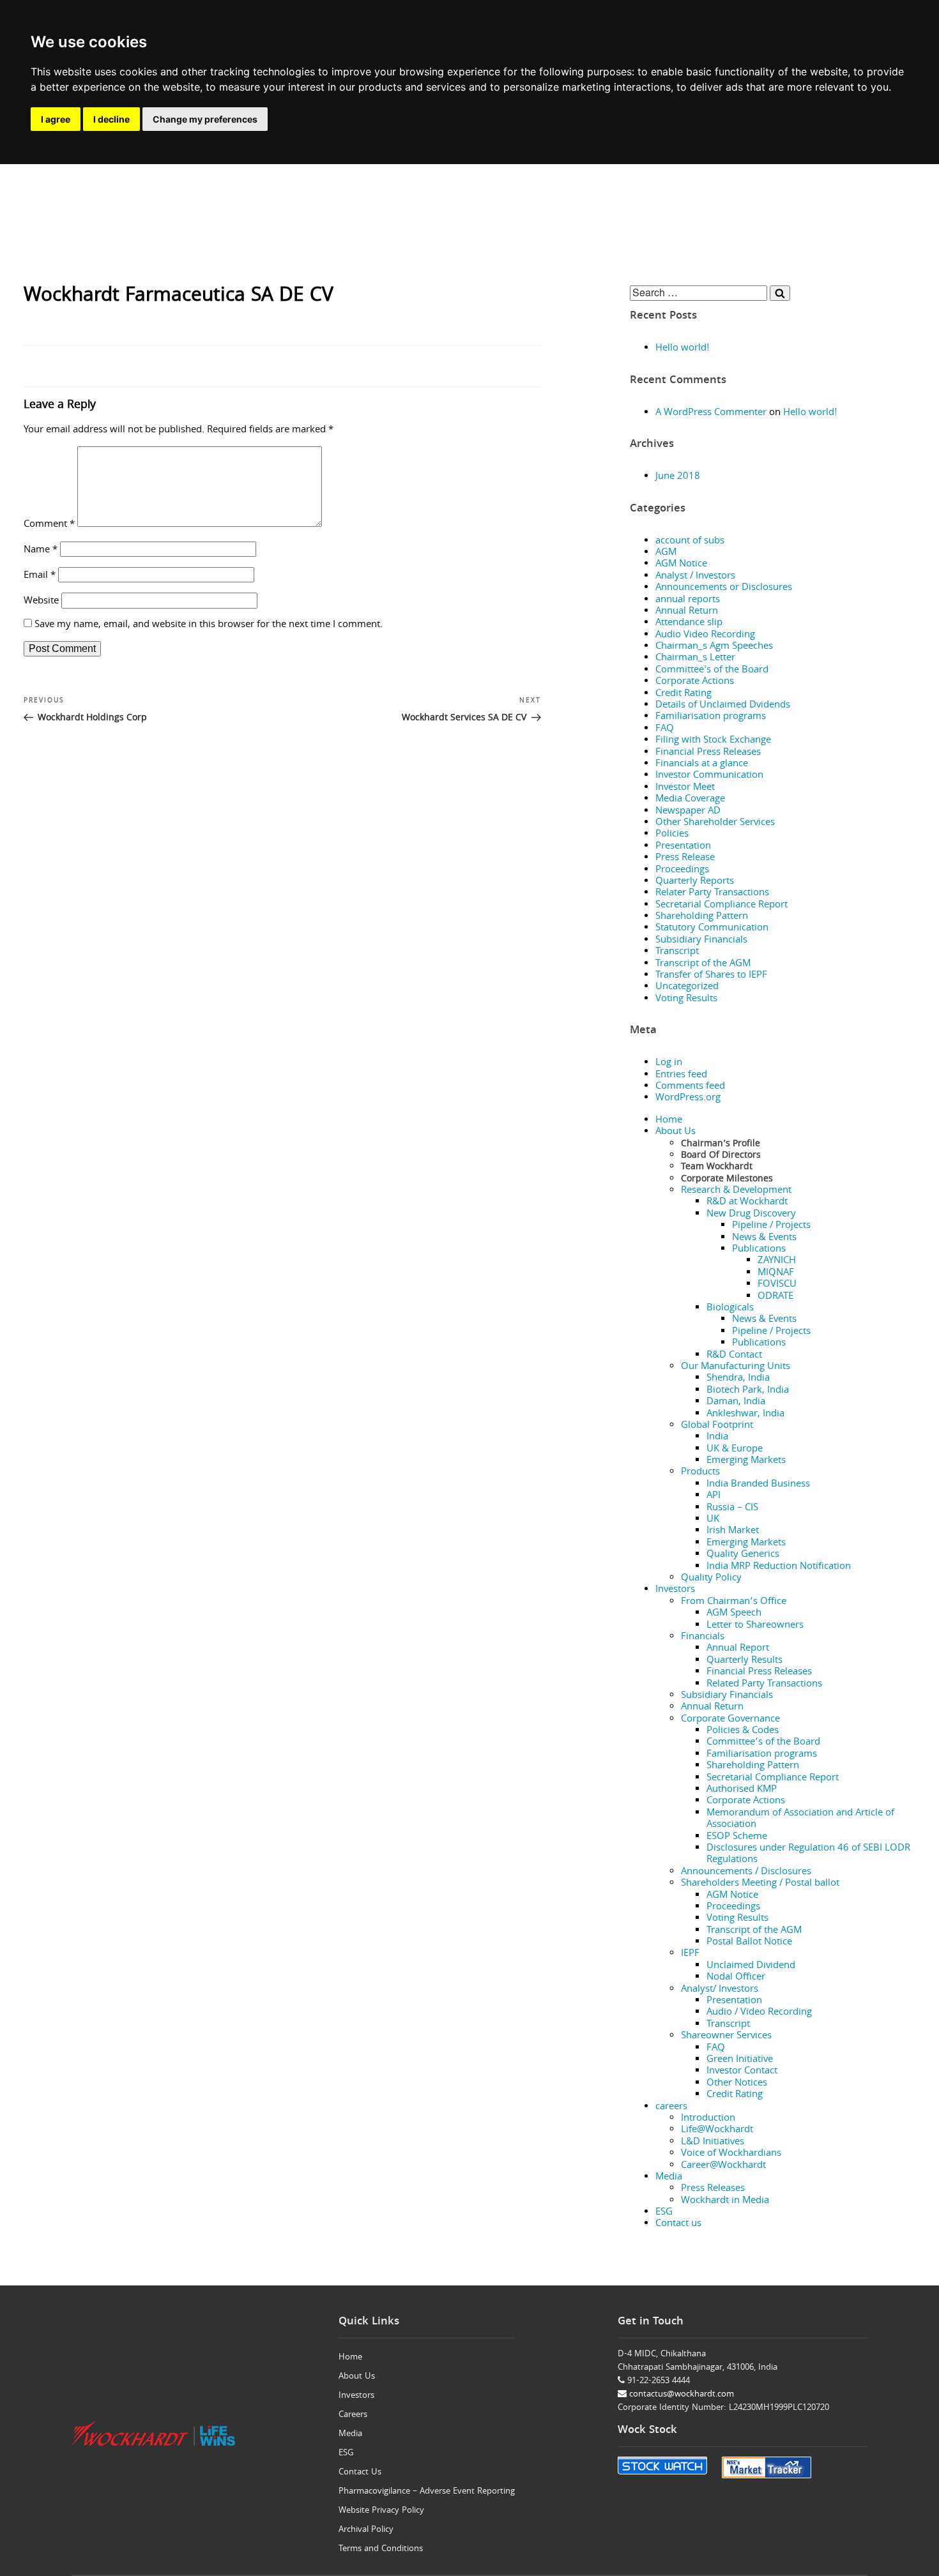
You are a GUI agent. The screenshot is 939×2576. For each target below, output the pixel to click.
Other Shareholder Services (715, 823)
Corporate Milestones (727, 1179)
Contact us (678, 2224)
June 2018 (678, 477)
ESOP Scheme (737, 1837)
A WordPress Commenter (711, 413)
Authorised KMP (742, 1790)
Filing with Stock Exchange (713, 741)
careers (671, 2107)
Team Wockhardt (717, 1167)
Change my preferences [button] (205, 119)
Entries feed (681, 1075)
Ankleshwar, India (745, 1414)
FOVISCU (777, 1285)
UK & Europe (735, 1450)
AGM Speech (734, 1614)
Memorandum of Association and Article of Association (800, 1819)
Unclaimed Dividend (751, 1966)
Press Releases (713, 2189)
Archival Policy (366, 2530)
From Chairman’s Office (734, 1602)
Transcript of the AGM (703, 964)
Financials (703, 1637)
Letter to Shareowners (755, 1626)
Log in (669, 1063)
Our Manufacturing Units (736, 1367)
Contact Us (360, 2473)
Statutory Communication (712, 928)
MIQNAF (776, 1273)
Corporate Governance (730, 1720)
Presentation (683, 847)
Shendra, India (738, 1379)
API (714, 1496)
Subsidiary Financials (701, 941)
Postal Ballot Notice (749, 1943)
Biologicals (730, 1308)
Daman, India (736, 1402)
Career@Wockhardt (723, 2166)
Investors (675, 1590)
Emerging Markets (746, 1461)
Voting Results (686, 999)
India (717, 1437)
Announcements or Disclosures (724, 588)
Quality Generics (743, 1555)
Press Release (685, 858)
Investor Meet (685, 788)
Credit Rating (683, 694)
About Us (676, 1132)
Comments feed (690, 1087)
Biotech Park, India (748, 1391)
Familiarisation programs (711, 717)
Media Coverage (690, 799)
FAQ (665, 729)
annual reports (688, 600)
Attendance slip (689, 623)
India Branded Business (758, 1485)
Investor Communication (709, 776)
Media (669, 2178)
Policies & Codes (743, 1731)
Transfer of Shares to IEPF (711, 976)
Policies (672, 835)
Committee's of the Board (712, 671)
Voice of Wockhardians (731, 2154)
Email (40, 576)
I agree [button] (56, 119)
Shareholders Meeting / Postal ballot (760, 1884)
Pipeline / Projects (771, 1226)
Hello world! (683, 349)
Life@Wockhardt (717, 2130)
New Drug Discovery (751, 1215)
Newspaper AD (688, 812)
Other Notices (737, 2084)
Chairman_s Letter (695, 658)
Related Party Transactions (764, 1685)
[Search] (780, 293)
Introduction (708, 2119)
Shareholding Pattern (702, 917)
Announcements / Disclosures (746, 1872)
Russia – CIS (732, 1508)
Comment (49, 525)
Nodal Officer (736, 1978)
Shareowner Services (726, 2036)
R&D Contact (734, 1356)
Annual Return (687, 612)
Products (700, 1473)
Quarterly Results (744, 1661)
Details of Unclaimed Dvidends (723, 706)
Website (41, 602)
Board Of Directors (721, 1156)
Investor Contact (742, 2072)
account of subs (690, 542)
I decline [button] (111, 119)
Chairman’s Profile (721, 1144)
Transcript (677, 952)
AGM (666, 553)
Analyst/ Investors (720, 1990)
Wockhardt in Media (725, 2201)
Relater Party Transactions (712, 893)
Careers (353, 2415)
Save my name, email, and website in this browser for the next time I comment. (209, 625)
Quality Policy (711, 1579)
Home (669, 1121)
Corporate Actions (695, 682)
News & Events (764, 1238)
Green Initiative (740, 2060)
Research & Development (736, 1191)
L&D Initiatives (713, 2142)
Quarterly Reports (695, 882)
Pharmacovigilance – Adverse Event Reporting (427, 2492)
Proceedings (682, 870)
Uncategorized (687, 987)
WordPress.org (688, 1098)
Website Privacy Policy (381, 2511)
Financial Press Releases (708, 753)
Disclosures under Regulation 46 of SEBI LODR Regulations (808, 1854)
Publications (759, 1250)
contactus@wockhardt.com (680, 2395)
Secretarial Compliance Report (721, 905)
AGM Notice (681, 564)
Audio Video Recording (705, 635)
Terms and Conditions (381, 2549)
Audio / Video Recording (759, 2013)
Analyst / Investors (695, 577)
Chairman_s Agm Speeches (714, 647)
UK (713, 1520)
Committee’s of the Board (763, 1743)
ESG (664, 2213)
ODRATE (775, 1297)
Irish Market (733, 1531)
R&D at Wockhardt (747, 1202)
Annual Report (738, 1649)
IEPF (690, 1954)
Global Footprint (717, 1426)
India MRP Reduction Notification (779, 1567)
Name (41, 550)
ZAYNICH (777, 1261)
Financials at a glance (702, 764)
